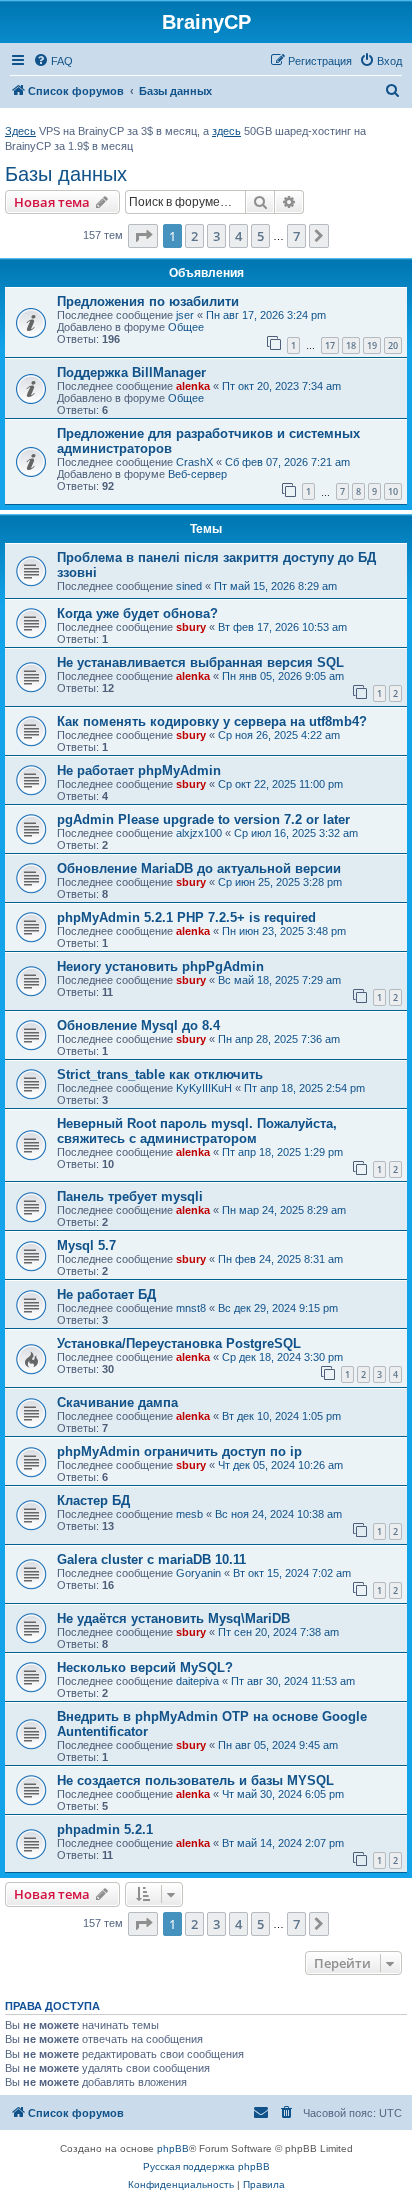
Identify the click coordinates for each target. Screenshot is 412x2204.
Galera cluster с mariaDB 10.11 (151, 1559)
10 (393, 491)
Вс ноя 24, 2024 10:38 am (278, 1514)
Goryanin (198, 1573)
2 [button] (194, 236)
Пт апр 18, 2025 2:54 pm (304, 1088)
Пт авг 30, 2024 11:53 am (293, 1681)
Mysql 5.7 (86, 1245)
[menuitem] (53, 61)
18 (351, 345)
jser (185, 315)
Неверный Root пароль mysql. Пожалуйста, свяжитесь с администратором (197, 1131)
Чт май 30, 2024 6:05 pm (283, 1794)
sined (189, 586)
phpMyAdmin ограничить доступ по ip (179, 1451)
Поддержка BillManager (131, 372)
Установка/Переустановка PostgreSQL (179, 1343)
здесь (226, 131)
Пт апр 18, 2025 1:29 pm (282, 1152)
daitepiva (197, 1681)
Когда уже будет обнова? (137, 613)
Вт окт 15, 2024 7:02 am (292, 1573)
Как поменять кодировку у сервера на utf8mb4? (212, 721)
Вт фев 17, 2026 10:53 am (282, 627)
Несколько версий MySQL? (145, 1667)
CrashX (194, 462)
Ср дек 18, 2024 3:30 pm (282, 1357)
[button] (143, 236)
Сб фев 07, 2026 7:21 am (287, 462)
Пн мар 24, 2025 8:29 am (284, 1210)
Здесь (20, 131)
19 (372, 345)
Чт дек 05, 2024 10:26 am (280, 1465)
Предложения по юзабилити (148, 301)
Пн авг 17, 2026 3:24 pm (266, 315)
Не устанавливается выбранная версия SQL (200, 662)
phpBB (173, 2148)
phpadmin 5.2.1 (105, 1829)
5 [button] (260, 236)
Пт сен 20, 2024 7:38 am (278, 1632)
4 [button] (238, 236)
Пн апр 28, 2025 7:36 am (279, 1039)
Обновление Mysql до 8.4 (138, 1025)
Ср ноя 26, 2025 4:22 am (279, 735)
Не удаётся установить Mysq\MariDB (173, 1618)
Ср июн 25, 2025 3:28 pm (280, 882)
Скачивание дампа (117, 1402)
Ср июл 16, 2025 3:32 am (296, 833)
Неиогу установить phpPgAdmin (160, 966)
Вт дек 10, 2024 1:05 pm (281, 1416)
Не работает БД (106, 1294)
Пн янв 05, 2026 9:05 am (283, 676)
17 (330, 345)
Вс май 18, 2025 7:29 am (279, 980)
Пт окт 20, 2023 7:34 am (281, 386)
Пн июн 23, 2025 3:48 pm (284, 931)
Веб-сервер (197, 474)
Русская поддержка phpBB (206, 2166)
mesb (189, 1514)
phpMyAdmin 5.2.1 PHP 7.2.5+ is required (186, 917)
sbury (191, 627)
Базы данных (66, 174)
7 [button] (296, 236)
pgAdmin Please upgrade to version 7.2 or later (203, 819)
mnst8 (191, 1308)
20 (393, 345)
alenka (193, 386)
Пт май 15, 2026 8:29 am (275, 586)
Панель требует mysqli (130, 1196)
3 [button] (216, 236)
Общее (186, 327)
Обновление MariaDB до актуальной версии (199, 868)
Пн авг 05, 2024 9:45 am (278, 1745)
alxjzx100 (199, 833)
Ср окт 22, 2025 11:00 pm (280, 784)
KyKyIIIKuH (204, 1088)
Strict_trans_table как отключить (160, 1074)
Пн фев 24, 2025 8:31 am (280, 1259)
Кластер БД (93, 1500)
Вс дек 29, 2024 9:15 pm (278, 1308)
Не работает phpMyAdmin (139, 770)
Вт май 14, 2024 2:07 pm (283, 1843)
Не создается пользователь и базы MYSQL (195, 1780)
